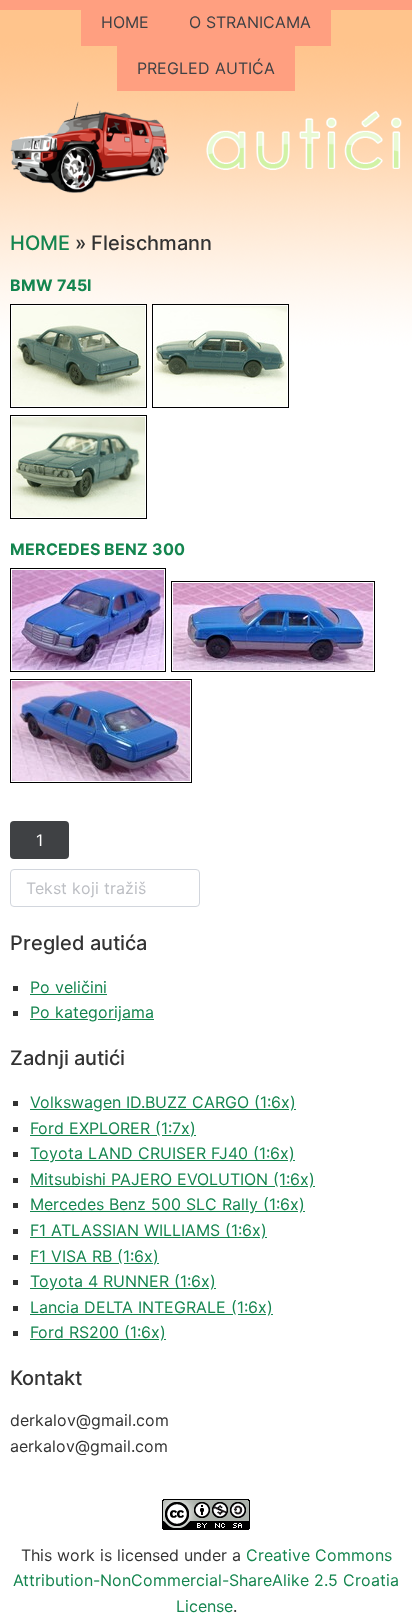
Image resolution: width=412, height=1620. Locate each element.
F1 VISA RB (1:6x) (94, 1256)
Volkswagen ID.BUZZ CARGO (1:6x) (163, 1102)
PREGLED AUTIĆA (206, 68)
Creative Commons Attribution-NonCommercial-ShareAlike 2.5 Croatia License (206, 1580)
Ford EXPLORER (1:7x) (113, 1128)
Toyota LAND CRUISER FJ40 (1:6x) (162, 1153)
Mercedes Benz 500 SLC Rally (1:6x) (167, 1204)
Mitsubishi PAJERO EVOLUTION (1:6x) (172, 1179)
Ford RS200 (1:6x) (98, 1332)
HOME (125, 22)
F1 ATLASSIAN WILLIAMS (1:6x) (148, 1230)
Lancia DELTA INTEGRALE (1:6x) (151, 1307)
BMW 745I (50, 285)
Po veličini (68, 987)
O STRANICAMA (250, 22)
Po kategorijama (92, 1012)
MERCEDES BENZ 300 (97, 549)
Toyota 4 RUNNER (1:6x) (123, 1281)
